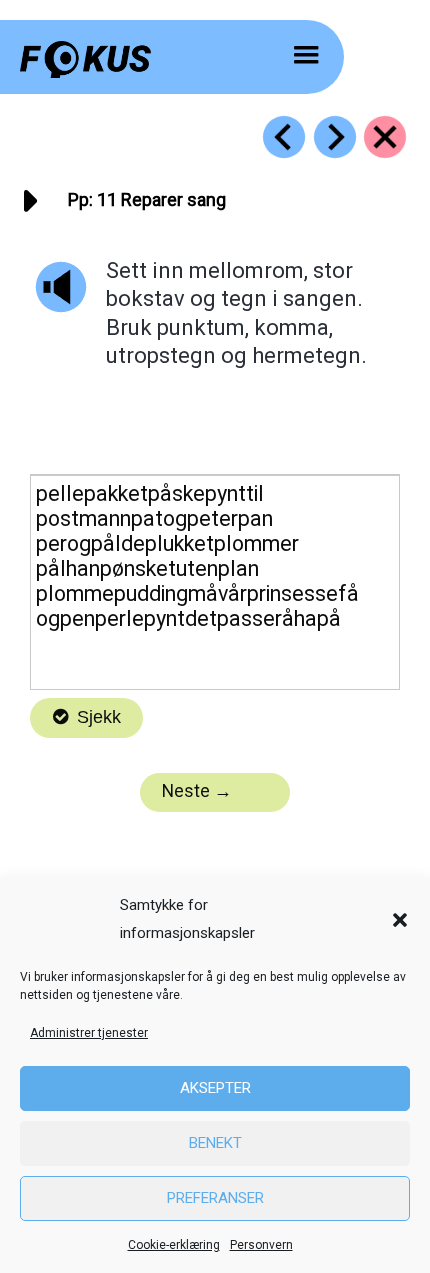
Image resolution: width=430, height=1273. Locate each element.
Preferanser (215, 1198)
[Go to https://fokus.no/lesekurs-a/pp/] (385, 137)
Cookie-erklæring (174, 1245)
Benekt (215, 1143)
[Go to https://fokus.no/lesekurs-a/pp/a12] (335, 137)
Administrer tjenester (89, 1033)
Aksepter (215, 1088)
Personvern (261, 1245)
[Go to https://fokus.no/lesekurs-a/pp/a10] (284, 137)
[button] (400, 920)
